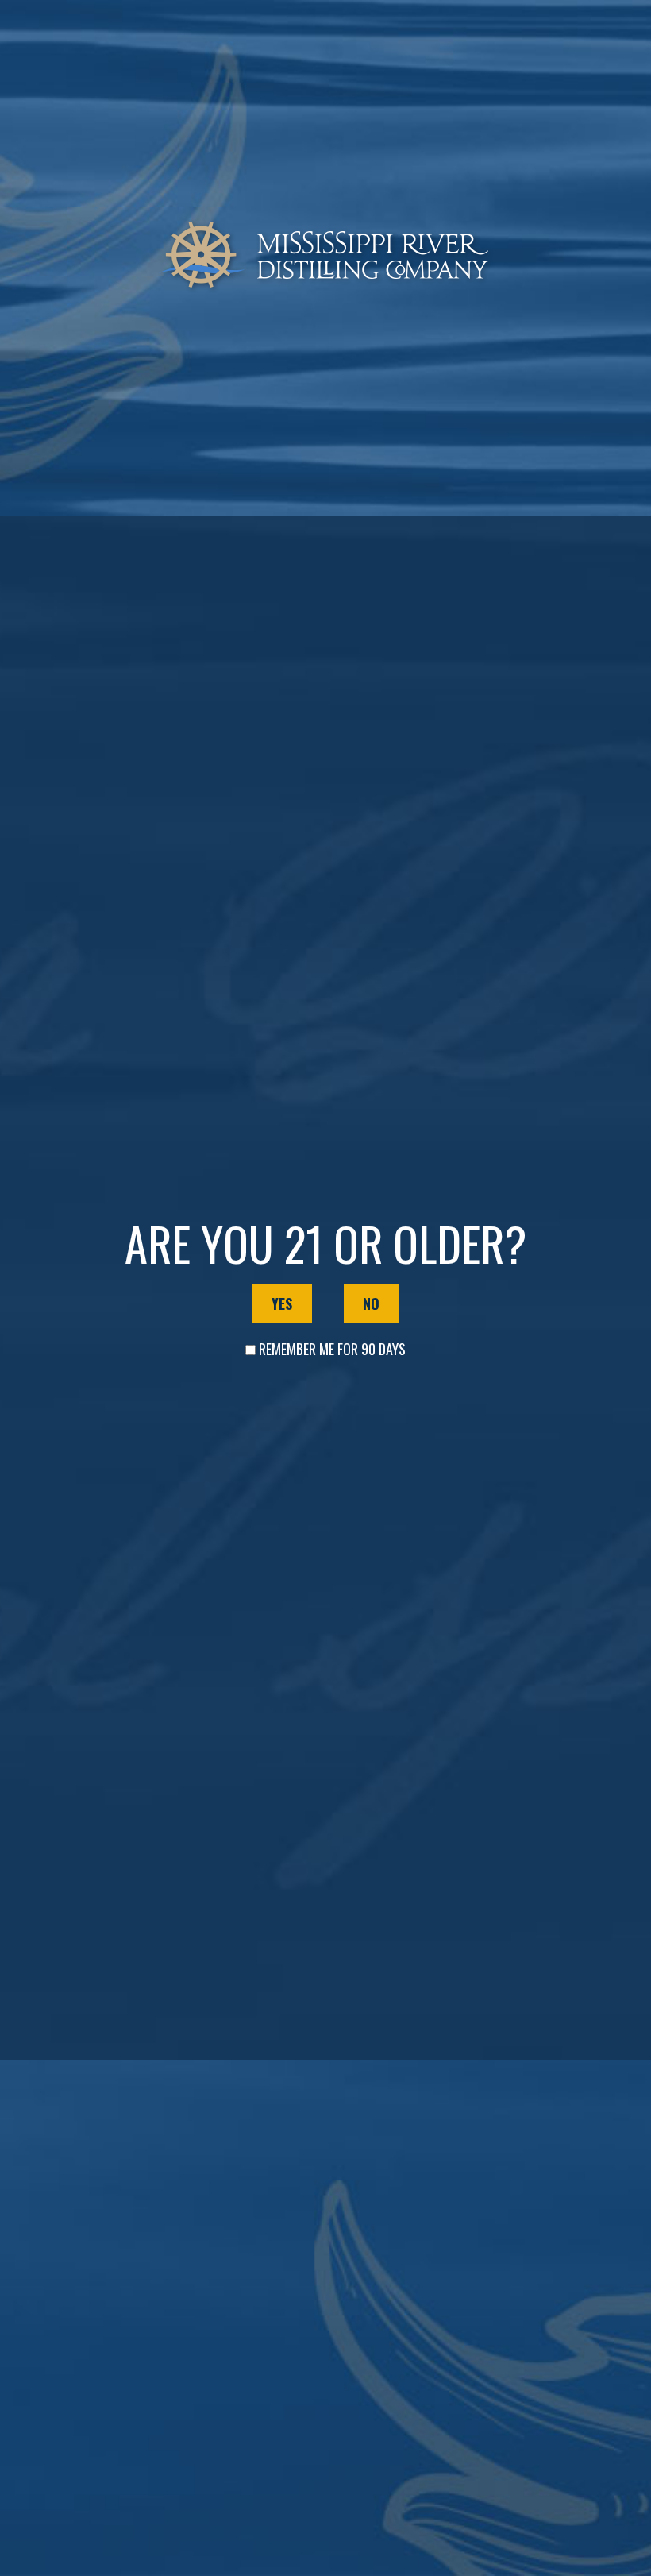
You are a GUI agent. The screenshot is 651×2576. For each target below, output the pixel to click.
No (371, 1303)
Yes (282, 1303)
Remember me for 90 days (332, 1349)
